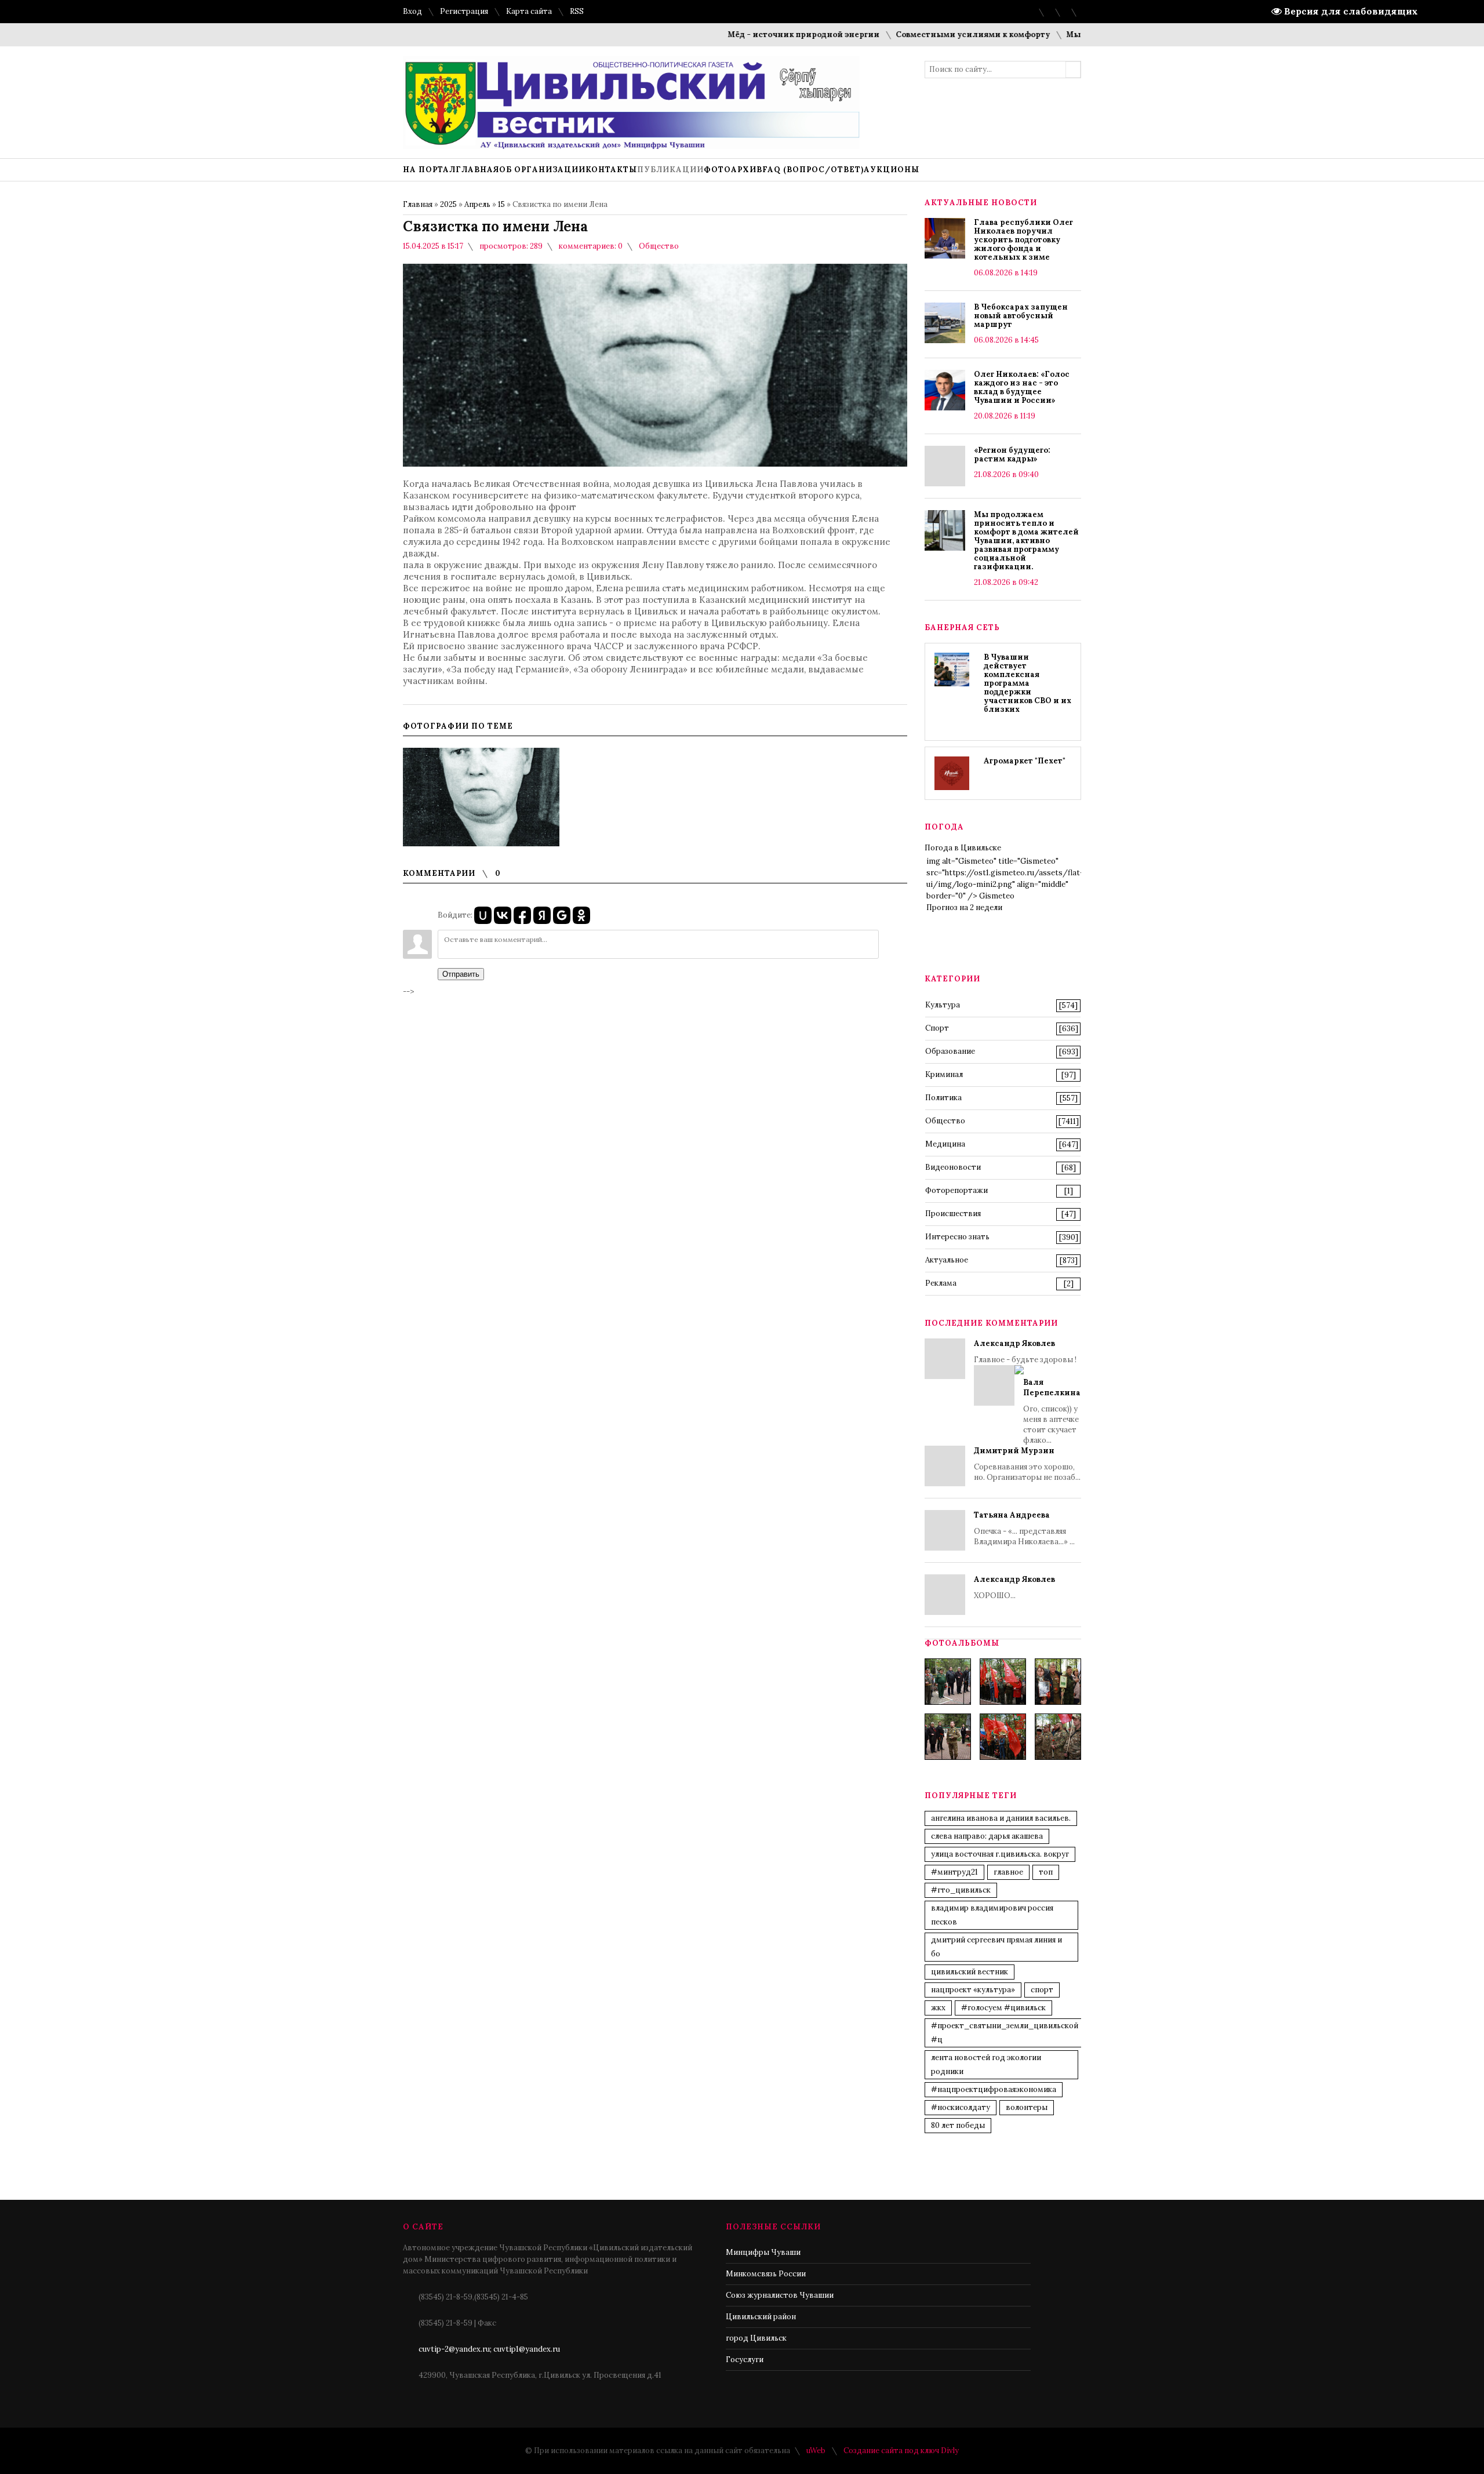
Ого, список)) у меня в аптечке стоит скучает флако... (1052, 1411)
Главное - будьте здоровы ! (1027, 1392)
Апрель (477, 204)
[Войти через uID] (483, 915)
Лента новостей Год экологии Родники (986, 2064)
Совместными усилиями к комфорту (921, 34)
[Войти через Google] (562, 915)
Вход (412, 11)
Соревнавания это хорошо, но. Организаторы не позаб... (1027, 1464)
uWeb (816, 2451)
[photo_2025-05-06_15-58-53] (948, 1737)
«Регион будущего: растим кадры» (1012, 454)
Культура (943, 1005)
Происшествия (953, 1214)
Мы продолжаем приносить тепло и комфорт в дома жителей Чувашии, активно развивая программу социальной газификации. (1026, 541)
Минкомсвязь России (766, 2274)
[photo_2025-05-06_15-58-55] (1058, 1737)
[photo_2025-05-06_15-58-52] (1003, 1682)
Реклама (941, 1283)
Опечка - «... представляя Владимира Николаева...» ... (1024, 1528)
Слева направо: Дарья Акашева (987, 1836)
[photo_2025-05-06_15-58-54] (1003, 1737)
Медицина (945, 1144)
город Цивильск (756, 2338)
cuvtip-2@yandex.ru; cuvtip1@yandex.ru (489, 2349)
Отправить (461, 974)
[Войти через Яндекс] (542, 915)
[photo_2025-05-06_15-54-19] (948, 1682)
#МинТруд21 (954, 1872)
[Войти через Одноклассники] (581, 915)
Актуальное (947, 1260)
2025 (448, 204)
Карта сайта (529, 11)
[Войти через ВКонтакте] (503, 915)
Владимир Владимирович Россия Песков (992, 1915)
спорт (1042, 1990)
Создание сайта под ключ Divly (901, 2451)
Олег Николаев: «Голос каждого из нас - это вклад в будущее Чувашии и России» (1022, 387)
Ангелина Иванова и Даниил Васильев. (1001, 1818)
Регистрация (464, 11)
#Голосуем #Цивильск (1003, 2008)
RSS (577, 11)
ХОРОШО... (1014, 1587)
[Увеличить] (481, 797)
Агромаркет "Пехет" (1025, 761)
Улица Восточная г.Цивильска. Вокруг (1000, 1854)
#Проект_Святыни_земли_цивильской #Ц (1005, 2033)
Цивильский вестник (970, 1972)
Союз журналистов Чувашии (780, 2295)
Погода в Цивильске (963, 848)
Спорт (937, 1028)
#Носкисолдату (961, 2107)
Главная (418, 204)
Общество (659, 246)
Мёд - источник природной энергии (751, 34)
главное (1008, 1872)
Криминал (944, 1074)
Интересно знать (957, 1237)
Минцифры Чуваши (763, 2252)
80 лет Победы (958, 2125)
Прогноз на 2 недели (964, 907)
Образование (950, 1051)
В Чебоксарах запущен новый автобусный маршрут (1021, 316)
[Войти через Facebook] (522, 915)
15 (501, 204)
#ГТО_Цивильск (961, 1890)
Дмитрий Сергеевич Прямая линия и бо (996, 1947)
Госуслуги (745, 2360)
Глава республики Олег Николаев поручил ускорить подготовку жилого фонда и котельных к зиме (1023, 240)
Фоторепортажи (956, 1190)
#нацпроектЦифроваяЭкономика (994, 2089)
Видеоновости (953, 1167)
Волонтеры (1027, 2107)
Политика (943, 1098)
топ (1046, 1872)
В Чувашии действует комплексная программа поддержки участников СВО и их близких (1027, 683)
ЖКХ (938, 2008)
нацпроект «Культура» (973, 1990)
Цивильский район (761, 2317)
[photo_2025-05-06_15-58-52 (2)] (1058, 1682)
